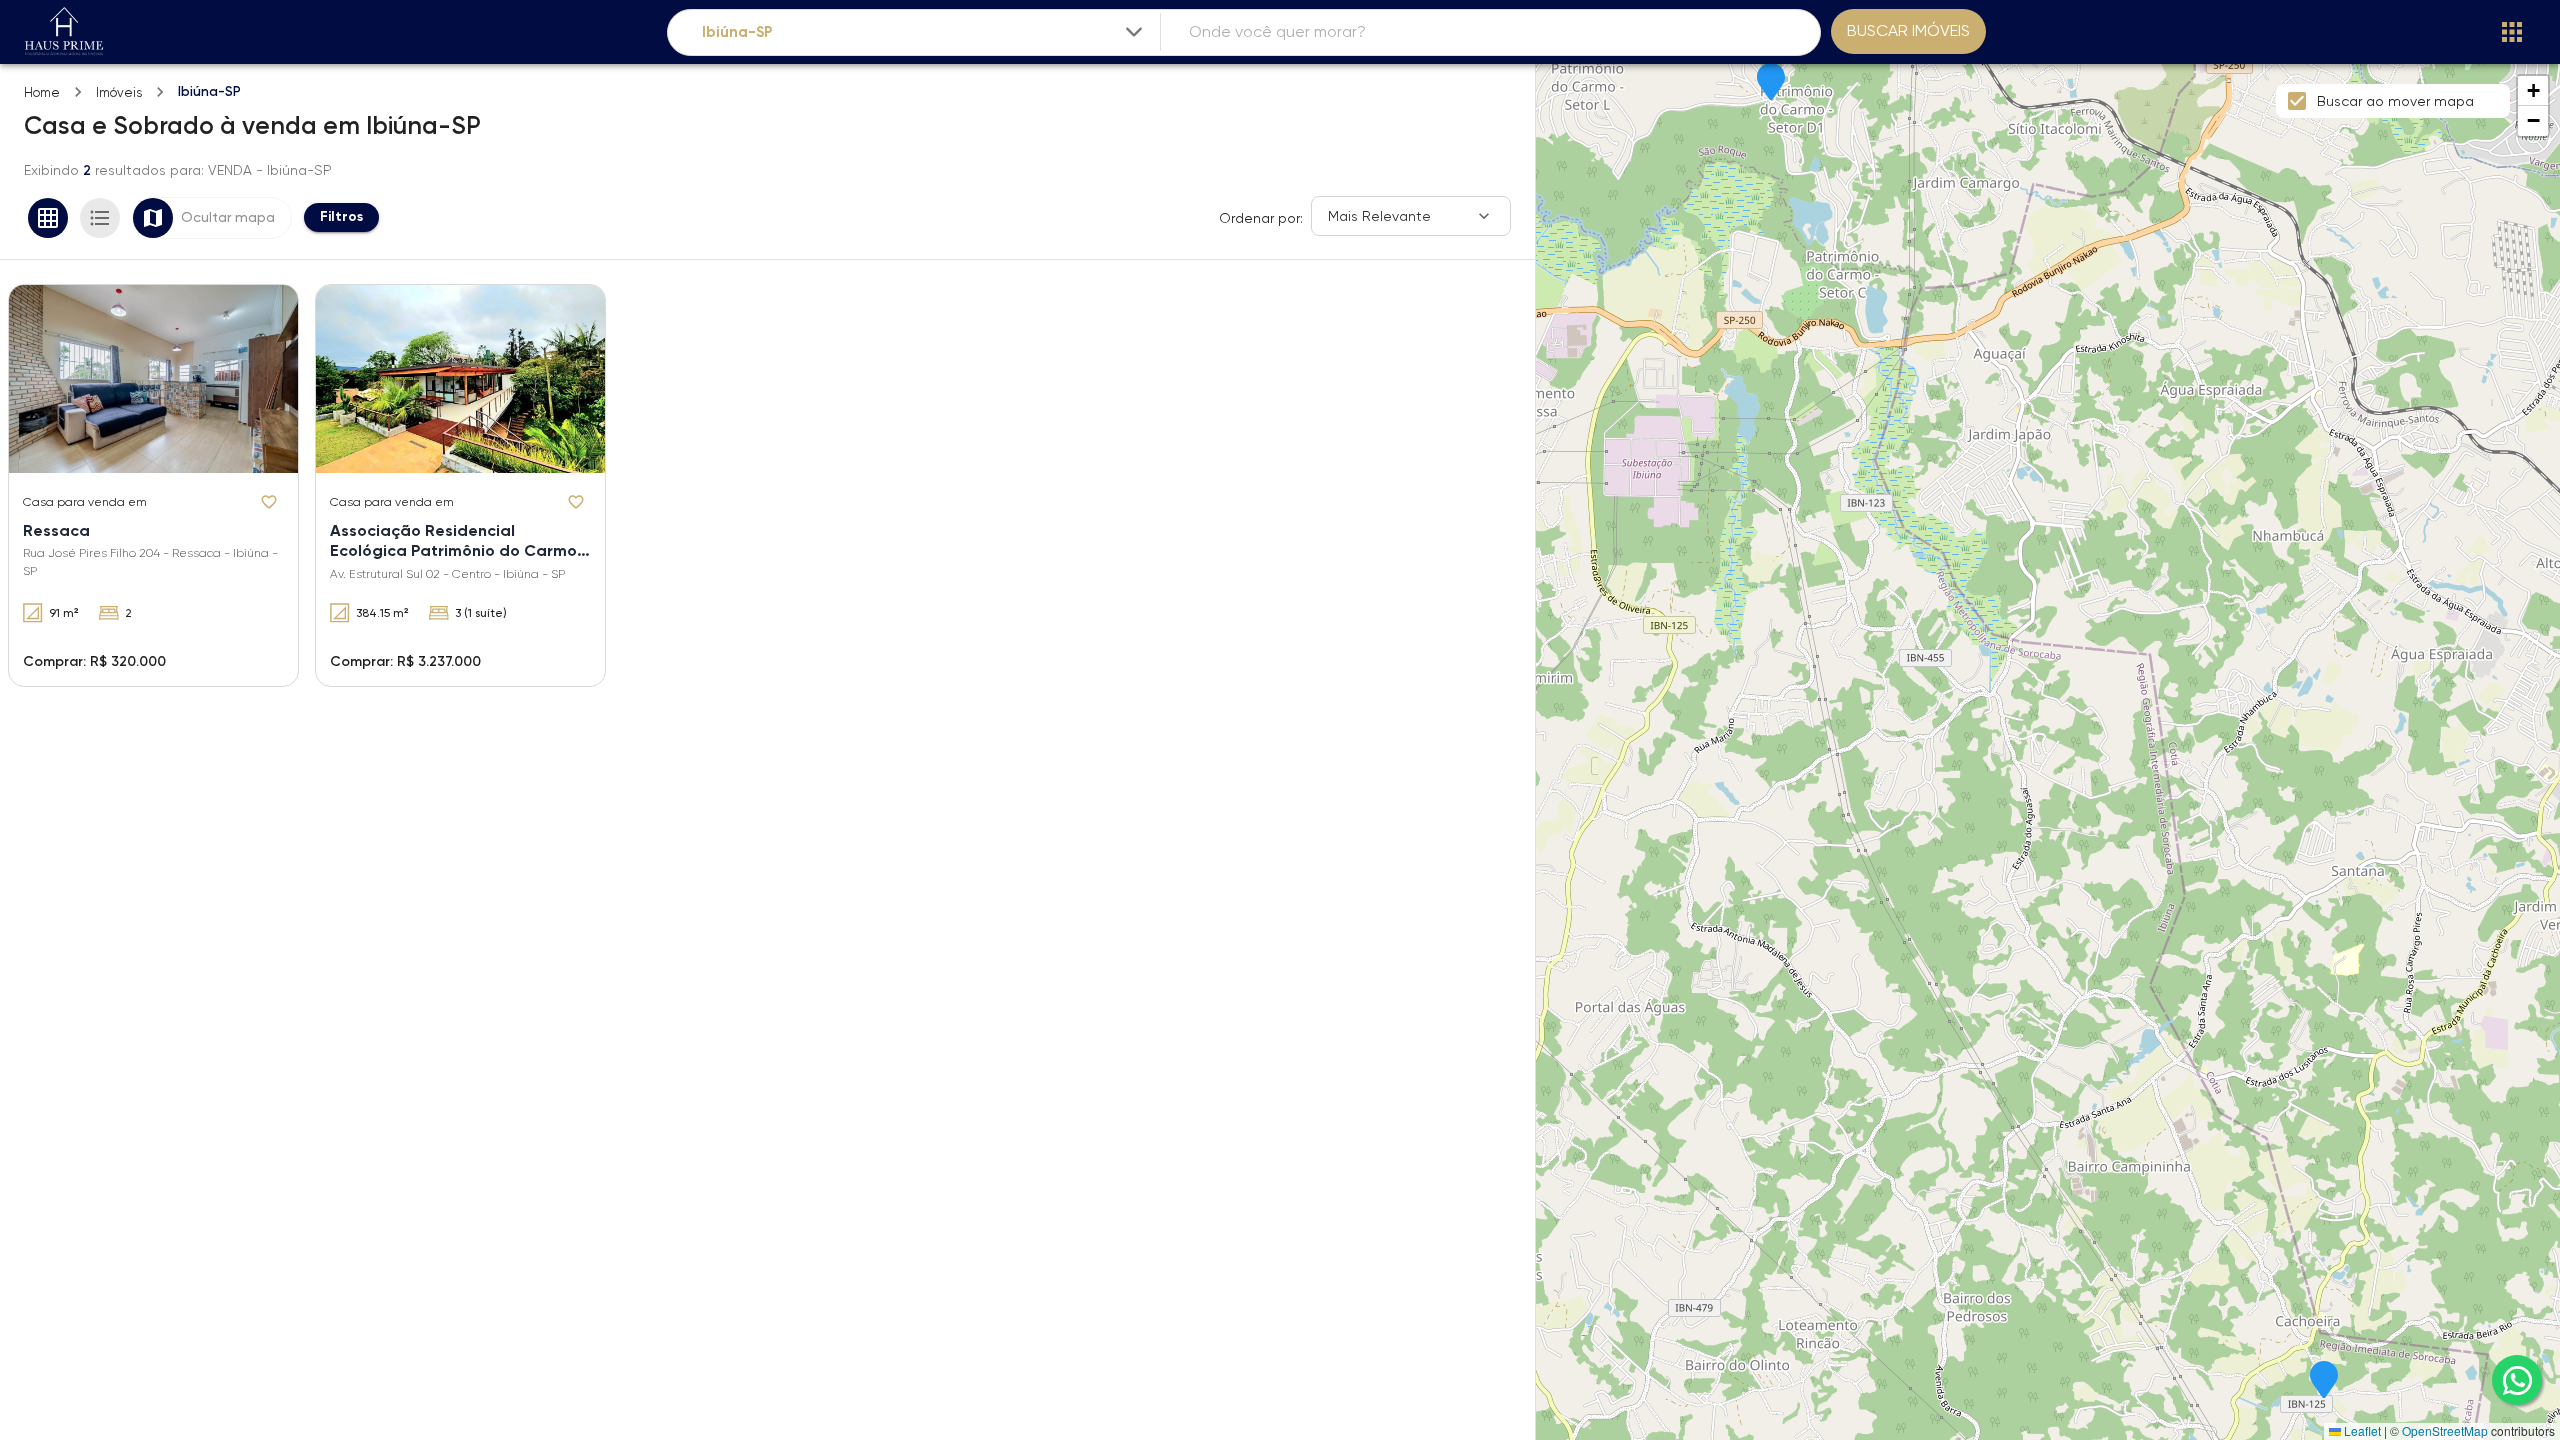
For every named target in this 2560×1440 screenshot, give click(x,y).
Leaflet (2361, 1430)
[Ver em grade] (48, 218)
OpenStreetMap (2445, 1430)
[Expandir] (1134, 32)
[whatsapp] (2517, 1380)
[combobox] (924, 32)
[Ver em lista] (100, 218)
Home (42, 92)
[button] (1771, 83)
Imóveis (119, 92)
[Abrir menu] (2512, 32)
